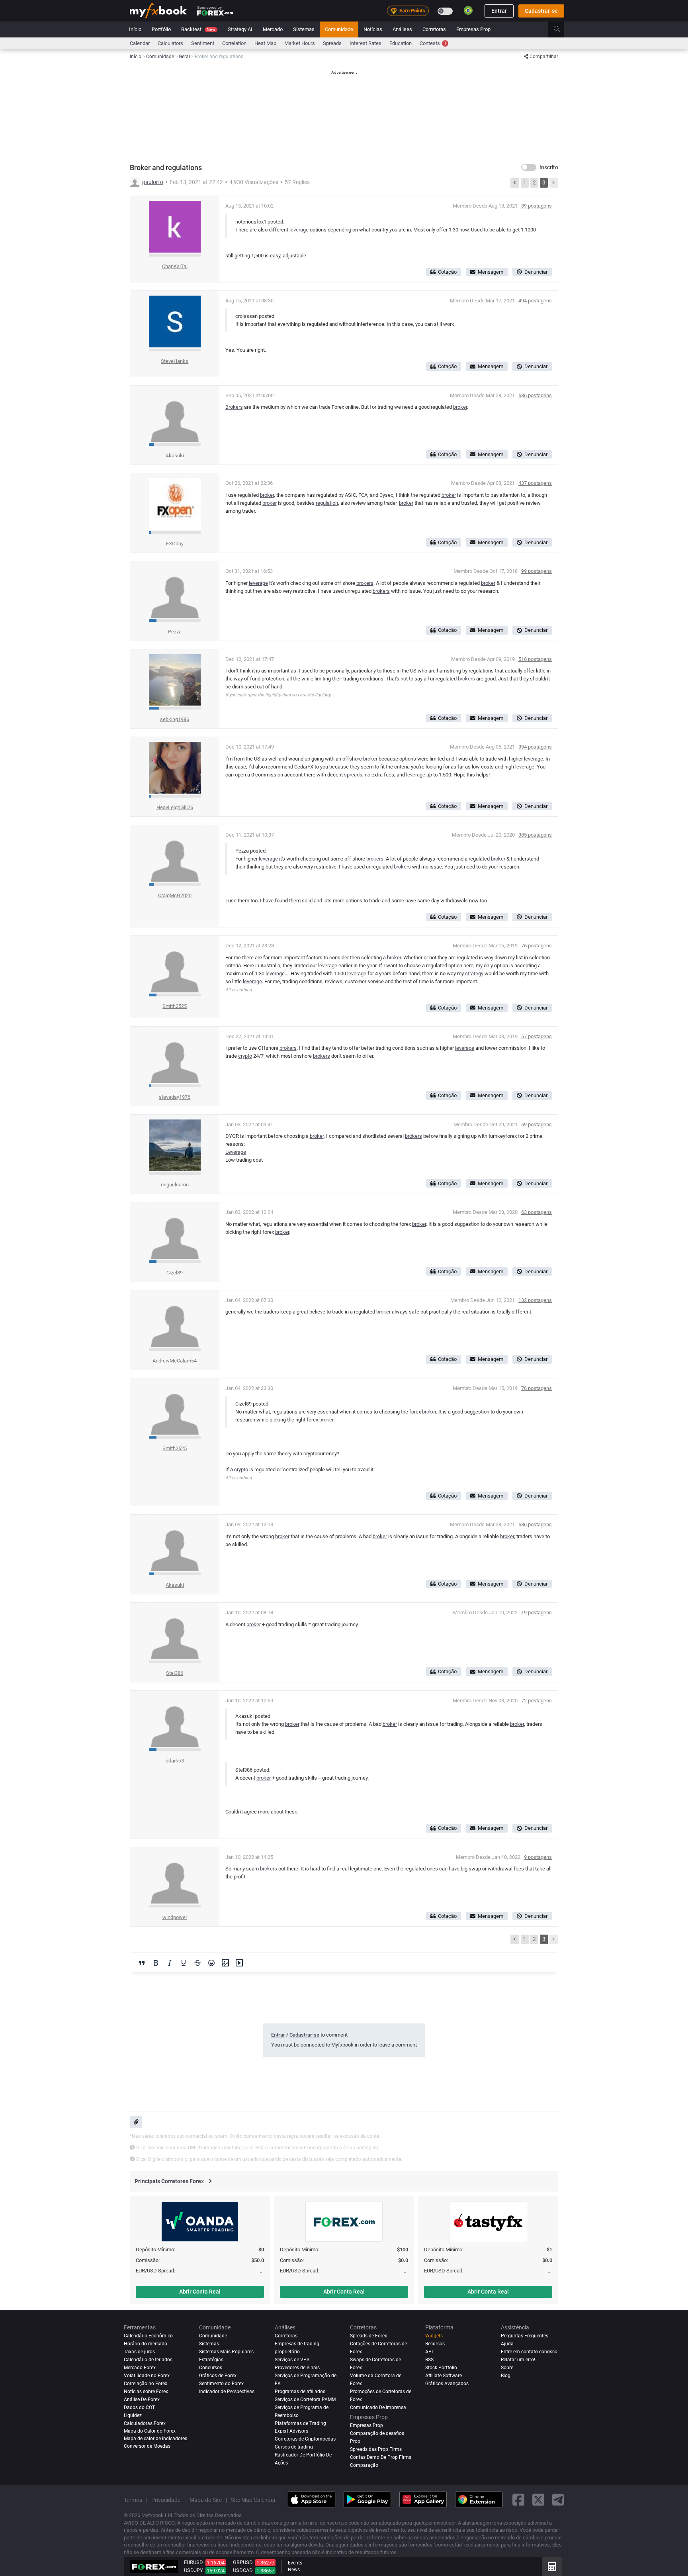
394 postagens (535, 747)
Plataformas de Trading (300, 2423)
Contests (433, 43)
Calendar (140, 43)
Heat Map (265, 43)
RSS (429, 2360)
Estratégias (211, 2360)
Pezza (175, 632)
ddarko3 (175, 1761)
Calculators (170, 43)
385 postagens (535, 835)
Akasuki (175, 456)
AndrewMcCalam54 (175, 1361)
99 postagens (537, 571)
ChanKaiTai (175, 266)
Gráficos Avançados (447, 2384)
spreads (353, 775)
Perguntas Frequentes (525, 2336)
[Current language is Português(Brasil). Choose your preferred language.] (468, 10)
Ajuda (507, 2344)
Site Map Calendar (253, 2500)
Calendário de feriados (148, 2360)
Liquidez (133, 2415)
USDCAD (243, 2570)
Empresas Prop (473, 29)
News (294, 2570)
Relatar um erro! (518, 2360)
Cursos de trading (294, 2447)
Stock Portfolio (441, 2368)
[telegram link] (558, 2500)
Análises (402, 29)
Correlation (234, 43)
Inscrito (549, 167)
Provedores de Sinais (297, 2368)
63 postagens (537, 1212)
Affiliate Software (444, 2376)
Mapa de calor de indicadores (155, 2438)
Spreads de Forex (368, 2336)
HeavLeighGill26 (175, 807)
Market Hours (300, 43)
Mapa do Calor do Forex (150, 2431)
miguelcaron (175, 1185)
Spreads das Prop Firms (376, 2449)
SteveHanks (175, 361)
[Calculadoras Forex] (552, 2566)
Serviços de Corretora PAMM (305, 2400)
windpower (175, 1917)
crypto (245, 1056)
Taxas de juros (139, 2352)
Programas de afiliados (300, 2392)
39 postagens (537, 206)
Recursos (435, 2344)
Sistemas (304, 29)
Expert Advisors (291, 2431)
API (429, 2352)
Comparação (364, 2465)
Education (401, 43)
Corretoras (434, 29)
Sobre (507, 2368)
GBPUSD (243, 2562)
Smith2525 (175, 1006)
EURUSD (193, 2562)
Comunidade (339, 29)
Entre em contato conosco (529, 2352)
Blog (506, 2376)
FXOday (175, 544)
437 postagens (535, 483)
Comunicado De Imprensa (378, 2407)
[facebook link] (518, 2500)
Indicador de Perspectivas (227, 2392)
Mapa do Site (206, 2500)
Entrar (499, 11)
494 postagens (535, 301)
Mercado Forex (140, 2368)
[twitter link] (538, 2500)
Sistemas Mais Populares (226, 2352)
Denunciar (536, 272)
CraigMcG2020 (175, 895)
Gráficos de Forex (218, 2376)
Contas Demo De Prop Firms (381, 2457)
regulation (327, 503)
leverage (299, 230)
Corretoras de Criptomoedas (305, 2439)
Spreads (332, 43)
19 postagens (537, 1612)
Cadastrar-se (541, 11)
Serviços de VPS (292, 2360)
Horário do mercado (146, 2344)
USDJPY (193, 2570)
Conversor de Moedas (147, 2446)
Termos (133, 2500)
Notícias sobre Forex (146, 2392)
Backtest (198, 29)
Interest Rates (365, 43)
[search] (561, 29)
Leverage (236, 1152)
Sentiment (203, 43)
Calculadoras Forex (145, 2423)
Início (135, 29)
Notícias (373, 29)
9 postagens (538, 1857)
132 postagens (535, 1300)
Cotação (447, 272)
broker (460, 407)
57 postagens (537, 1036)
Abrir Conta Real (200, 2292)
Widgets (434, 2336)
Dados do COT (139, 2407)
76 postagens (537, 946)
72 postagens (537, 1701)
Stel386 (175, 1673)
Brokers (234, 407)
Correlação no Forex (146, 2384)
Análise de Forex (142, 2400)
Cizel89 (175, 1273)
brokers (365, 583)
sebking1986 (175, 719)
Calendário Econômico (148, 2336)
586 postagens (535, 395)
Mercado (273, 29)
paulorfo (153, 182)
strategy (474, 973)
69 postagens (537, 1124)
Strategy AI (240, 29)
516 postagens (535, 659)
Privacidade (166, 2500)
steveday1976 (175, 1097)
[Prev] (515, 183)
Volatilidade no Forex (147, 2376)
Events (295, 2563)
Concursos (211, 2368)
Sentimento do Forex (221, 2384)
